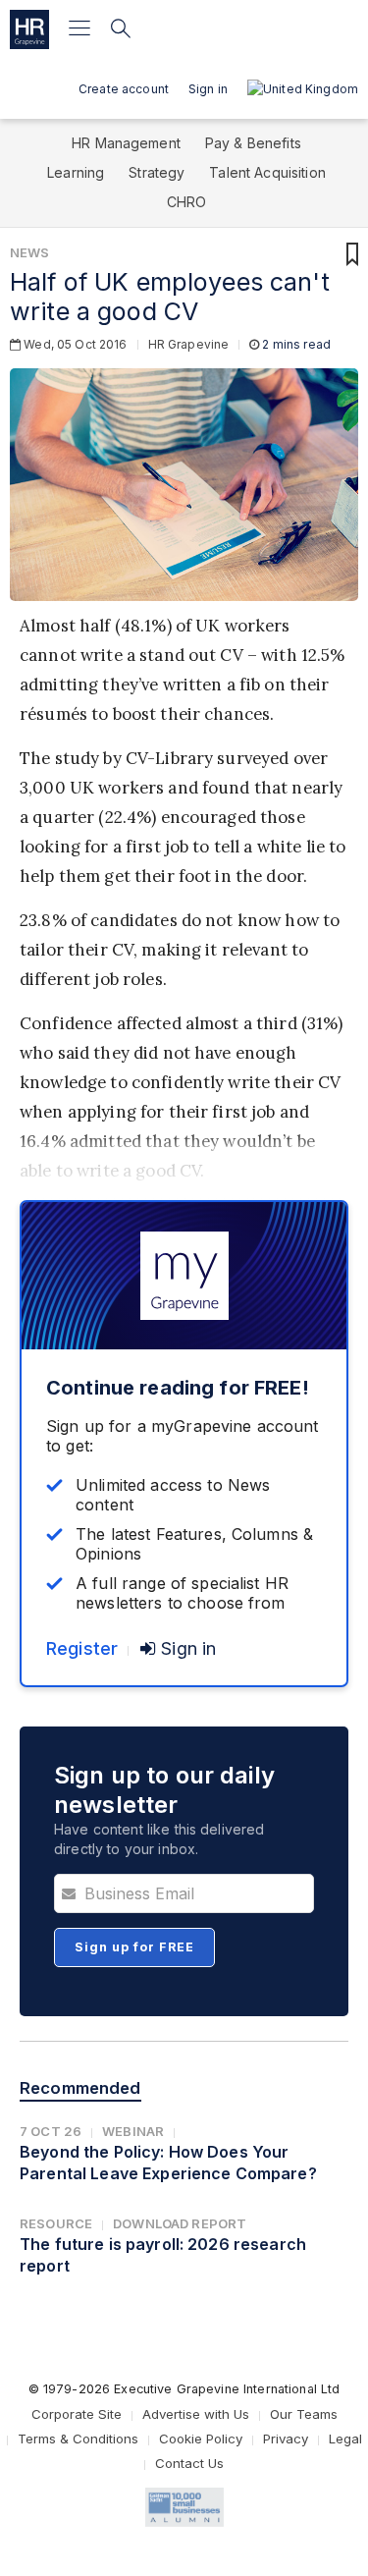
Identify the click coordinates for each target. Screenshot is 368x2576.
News (30, 252)
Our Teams (304, 2414)
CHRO (187, 202)
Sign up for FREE (134, 1947)
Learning (76, 172)
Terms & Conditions (78, 2439)
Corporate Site (77, 2414)
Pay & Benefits (253, 143)
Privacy (286, 2439)
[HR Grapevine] (29, 29)
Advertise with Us (196, 2414)
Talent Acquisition (267, 172)
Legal (345, 2439)
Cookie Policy (201, 2439)
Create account (124, 89)
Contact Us (189, 2463)
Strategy (157, 172)
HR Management (126, 143)
